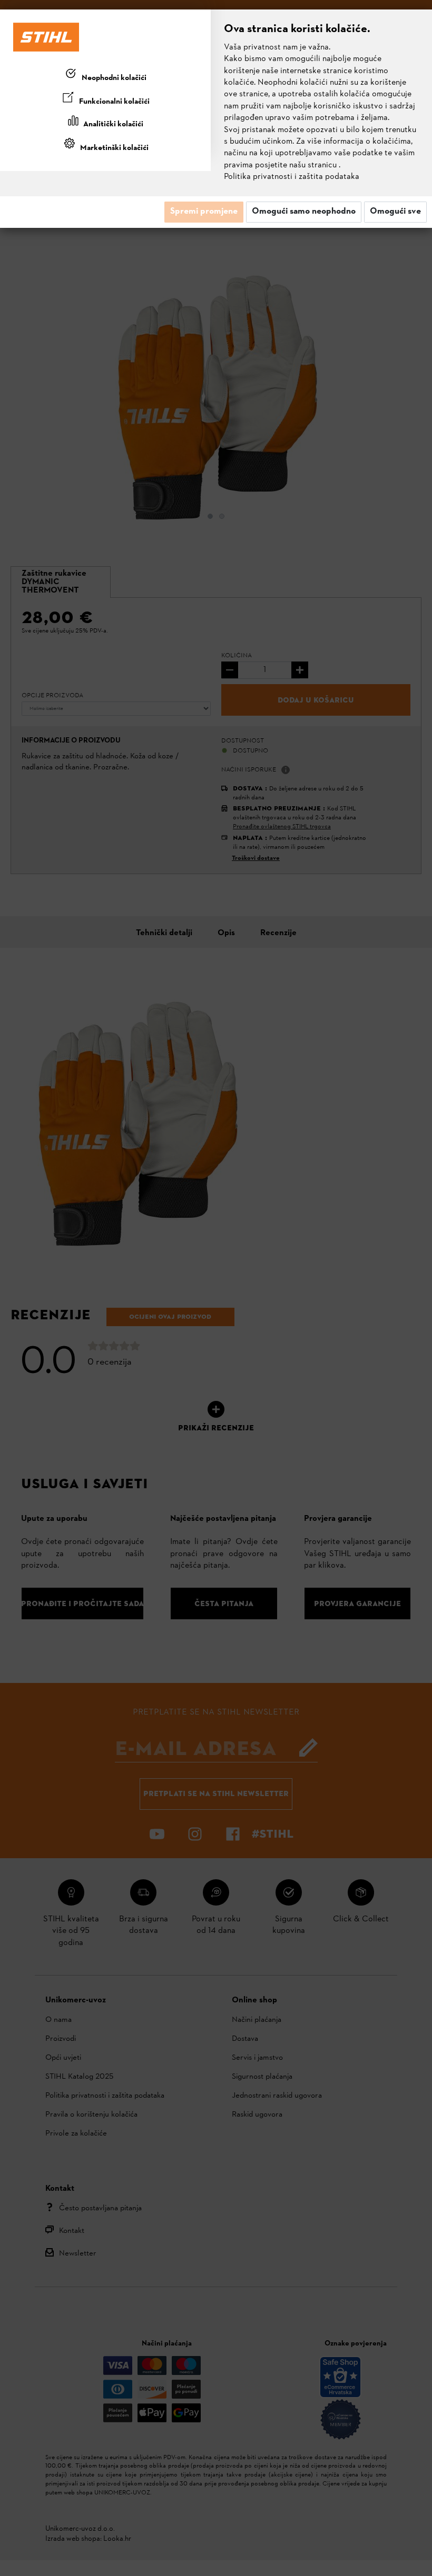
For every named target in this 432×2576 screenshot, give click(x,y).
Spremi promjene (204, 212)
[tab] (105, 76)
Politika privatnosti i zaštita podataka (292, 177)
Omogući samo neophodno (304, 212)
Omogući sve (395, 212)
